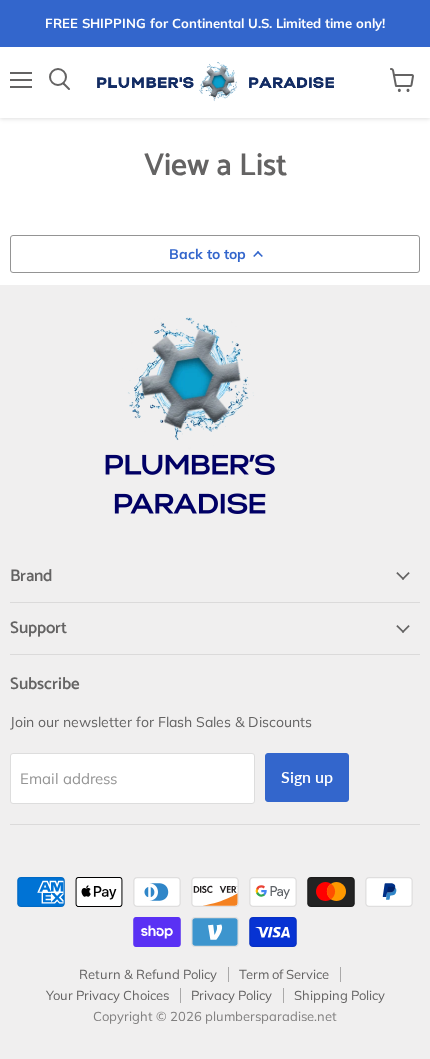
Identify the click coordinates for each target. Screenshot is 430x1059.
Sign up (307, 776)
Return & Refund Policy (148, 974)
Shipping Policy (339, 995)
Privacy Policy (231, 995)
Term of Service (284, 974)
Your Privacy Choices (107, 995)
